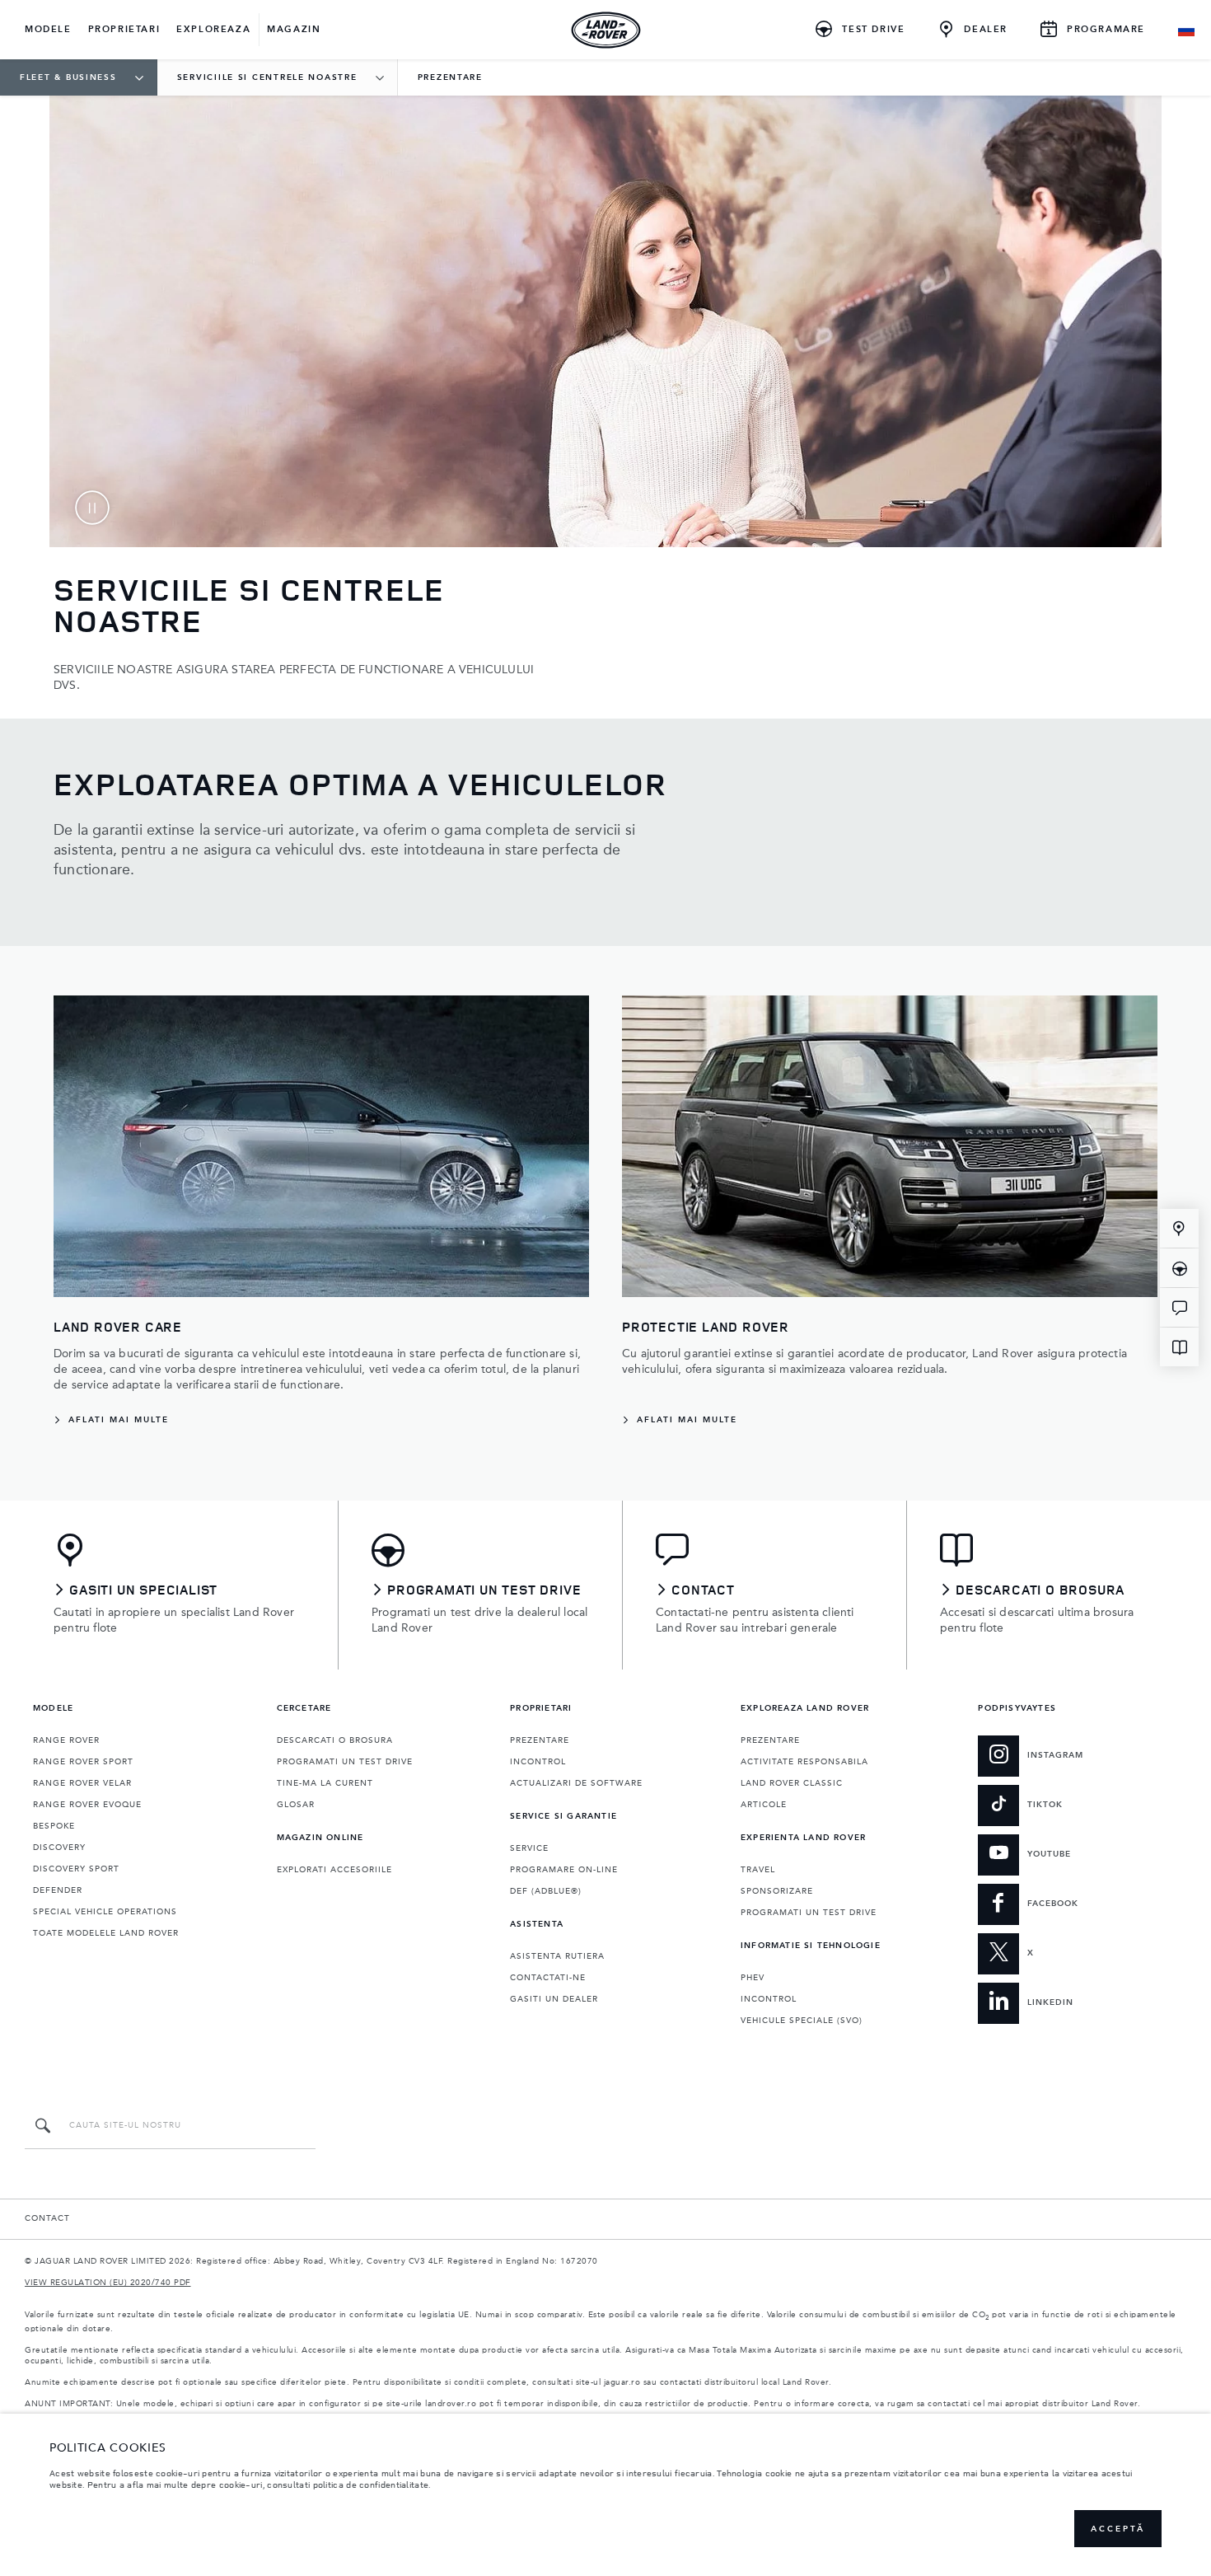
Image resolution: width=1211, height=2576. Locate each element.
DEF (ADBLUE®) (546, 1891)
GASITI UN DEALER (554, 1999)
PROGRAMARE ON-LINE (564, 1870)
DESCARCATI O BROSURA (335, 1740)
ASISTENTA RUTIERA (557, 1956)
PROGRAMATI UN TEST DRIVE (345, 1762)
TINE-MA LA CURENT (325, 1783)
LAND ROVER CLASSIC (792, 1783)
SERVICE (529, 1848)
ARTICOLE (764, 1805)
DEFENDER (58, 1890)
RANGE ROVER (66, 1740)
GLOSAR (296, 1805)
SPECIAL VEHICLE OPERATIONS (105, 1912)
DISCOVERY (59, 1848)
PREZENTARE (540, 1740)
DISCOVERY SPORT (76, 1869)
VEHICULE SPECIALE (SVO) (802, 2021)
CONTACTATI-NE (548, 1978)
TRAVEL (758, 1870)
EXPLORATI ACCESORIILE (334, 1870)
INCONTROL (538, 1762)
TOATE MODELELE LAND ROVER (106, 1933)
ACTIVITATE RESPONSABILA (804, 1762)
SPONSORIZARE (777, 1891)
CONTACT (47, 2218)
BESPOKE (54, 1826)
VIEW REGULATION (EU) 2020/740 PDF (108, 2283)
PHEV (753, 1978)
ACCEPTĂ (1118, 2529)
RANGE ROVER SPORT (83, 1762)
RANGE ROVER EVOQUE (87, 1805)
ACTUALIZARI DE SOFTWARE (576, 1783)
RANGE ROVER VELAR (82, 1783)
